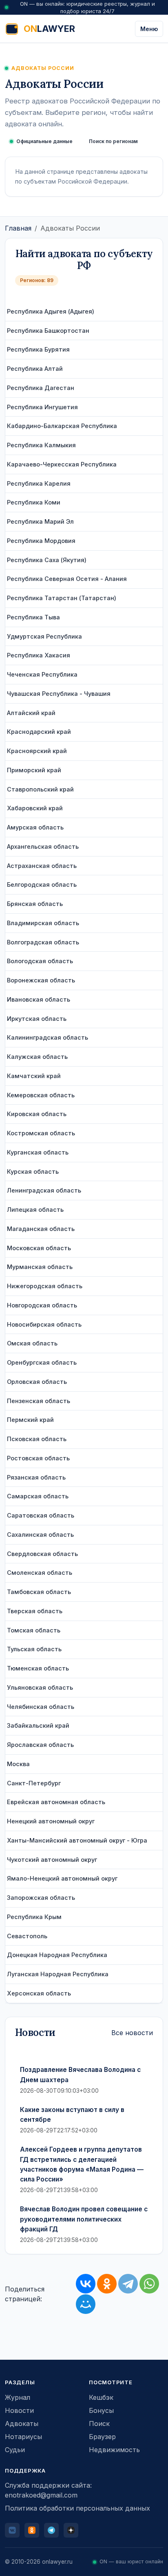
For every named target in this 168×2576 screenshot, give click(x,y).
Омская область (32, 1343)
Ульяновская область (40, 1687)
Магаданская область (41, 1229)
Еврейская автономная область (56, 1802)
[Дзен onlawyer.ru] (71, 2530)
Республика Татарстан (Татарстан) (62, 598)
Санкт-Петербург (34, 1783)
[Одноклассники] (107, 2284)
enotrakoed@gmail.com (41, 2495)
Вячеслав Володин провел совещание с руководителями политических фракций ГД (84, 2219)
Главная (18, 228)
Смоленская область (40, 1573)
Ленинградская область (44, 1190)
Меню (149, 29)
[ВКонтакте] (86, 2284)
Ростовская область (38, 1458)
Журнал (18, 2397)
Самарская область (38, 1496)
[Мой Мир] (86, 2304)
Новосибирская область (44, 1324)
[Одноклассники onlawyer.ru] (32, 2530)
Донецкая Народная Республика (57, 1955)
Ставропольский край (40, 789)
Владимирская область (43, 923)
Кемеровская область (41, 1095)
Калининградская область (48, 1037)
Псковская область (37, 1439)
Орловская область (37, 1382)
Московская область (39, 1248)
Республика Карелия (39, 483)
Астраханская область (42, 866)
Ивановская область (39, 999)
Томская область (34, 1630)
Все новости (132, 2033)
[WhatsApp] (149, 2284)
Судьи (15, 2450)
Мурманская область (40, 1267)
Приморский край (34, 770)
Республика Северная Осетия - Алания (67, 579)
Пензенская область (39, 1401)
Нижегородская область (45, 1286)
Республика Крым (34, 1917)
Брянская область (35, 904)
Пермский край (30, 1420)
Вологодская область (40, 961)
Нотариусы (23, 2437)
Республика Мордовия (41, 541)
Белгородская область (42, 884)
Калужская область (37, 1057)
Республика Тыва (33, 617)
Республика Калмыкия (41, 445)
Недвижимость (114, 2450)
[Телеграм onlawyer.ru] (51, 2530)
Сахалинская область (40, 1535)
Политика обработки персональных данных (77, 2508)
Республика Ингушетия (42, 407)
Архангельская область (43, 846)
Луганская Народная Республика (58, 1974)
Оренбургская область (42, 1362)
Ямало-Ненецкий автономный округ (62, 1878)
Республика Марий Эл (40, 521)
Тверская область (35, 1611)
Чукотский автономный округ (52, 1860)
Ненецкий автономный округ (51, 1821)
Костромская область (41, 1133)
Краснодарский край (39, 732)
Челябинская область (41, 1707)
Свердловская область (42, 1554)
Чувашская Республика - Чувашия (59, 694)
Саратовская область (41, 1515)
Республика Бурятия (38, 349)
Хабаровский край (35, 808)
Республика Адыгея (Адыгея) (51, 311)
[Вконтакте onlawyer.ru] (12, 2530)
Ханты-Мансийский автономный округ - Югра (77, 1840)
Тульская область (34, 1649)
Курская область (33, 1171)
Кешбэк (101, 2397)
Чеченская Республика (42, 674)
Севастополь (27, 1936)
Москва (18, 1764)
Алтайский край (31, 713)
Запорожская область (41, 1898)
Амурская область (35, 827)
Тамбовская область (39, 1592)
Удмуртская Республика (44, 636)
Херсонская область (39, 1993)
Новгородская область (42, 1305)
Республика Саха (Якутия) (47, 560)
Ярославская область (40, 1745)
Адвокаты (22, 2424)
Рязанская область (36, 1477)
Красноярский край (37, 751)
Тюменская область (38, 1668)
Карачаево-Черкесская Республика (62, 464)
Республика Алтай (35, 369)
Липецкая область (35, 1210)
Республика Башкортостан (48, 331)
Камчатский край (34, 1076)
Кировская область (37, 1114)
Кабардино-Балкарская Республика (62, 426)
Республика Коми (34, 502)
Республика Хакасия (39, 655)
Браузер (102, 2437)
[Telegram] (128, 2284)
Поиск (99, 2424)
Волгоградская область (43, 942)
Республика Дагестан (41, 388)
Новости (19, 2410)
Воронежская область (41, 980)
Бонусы (101, 2410)
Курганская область (38, 1152)
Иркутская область (37, 1019)
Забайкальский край (38, 1725)
